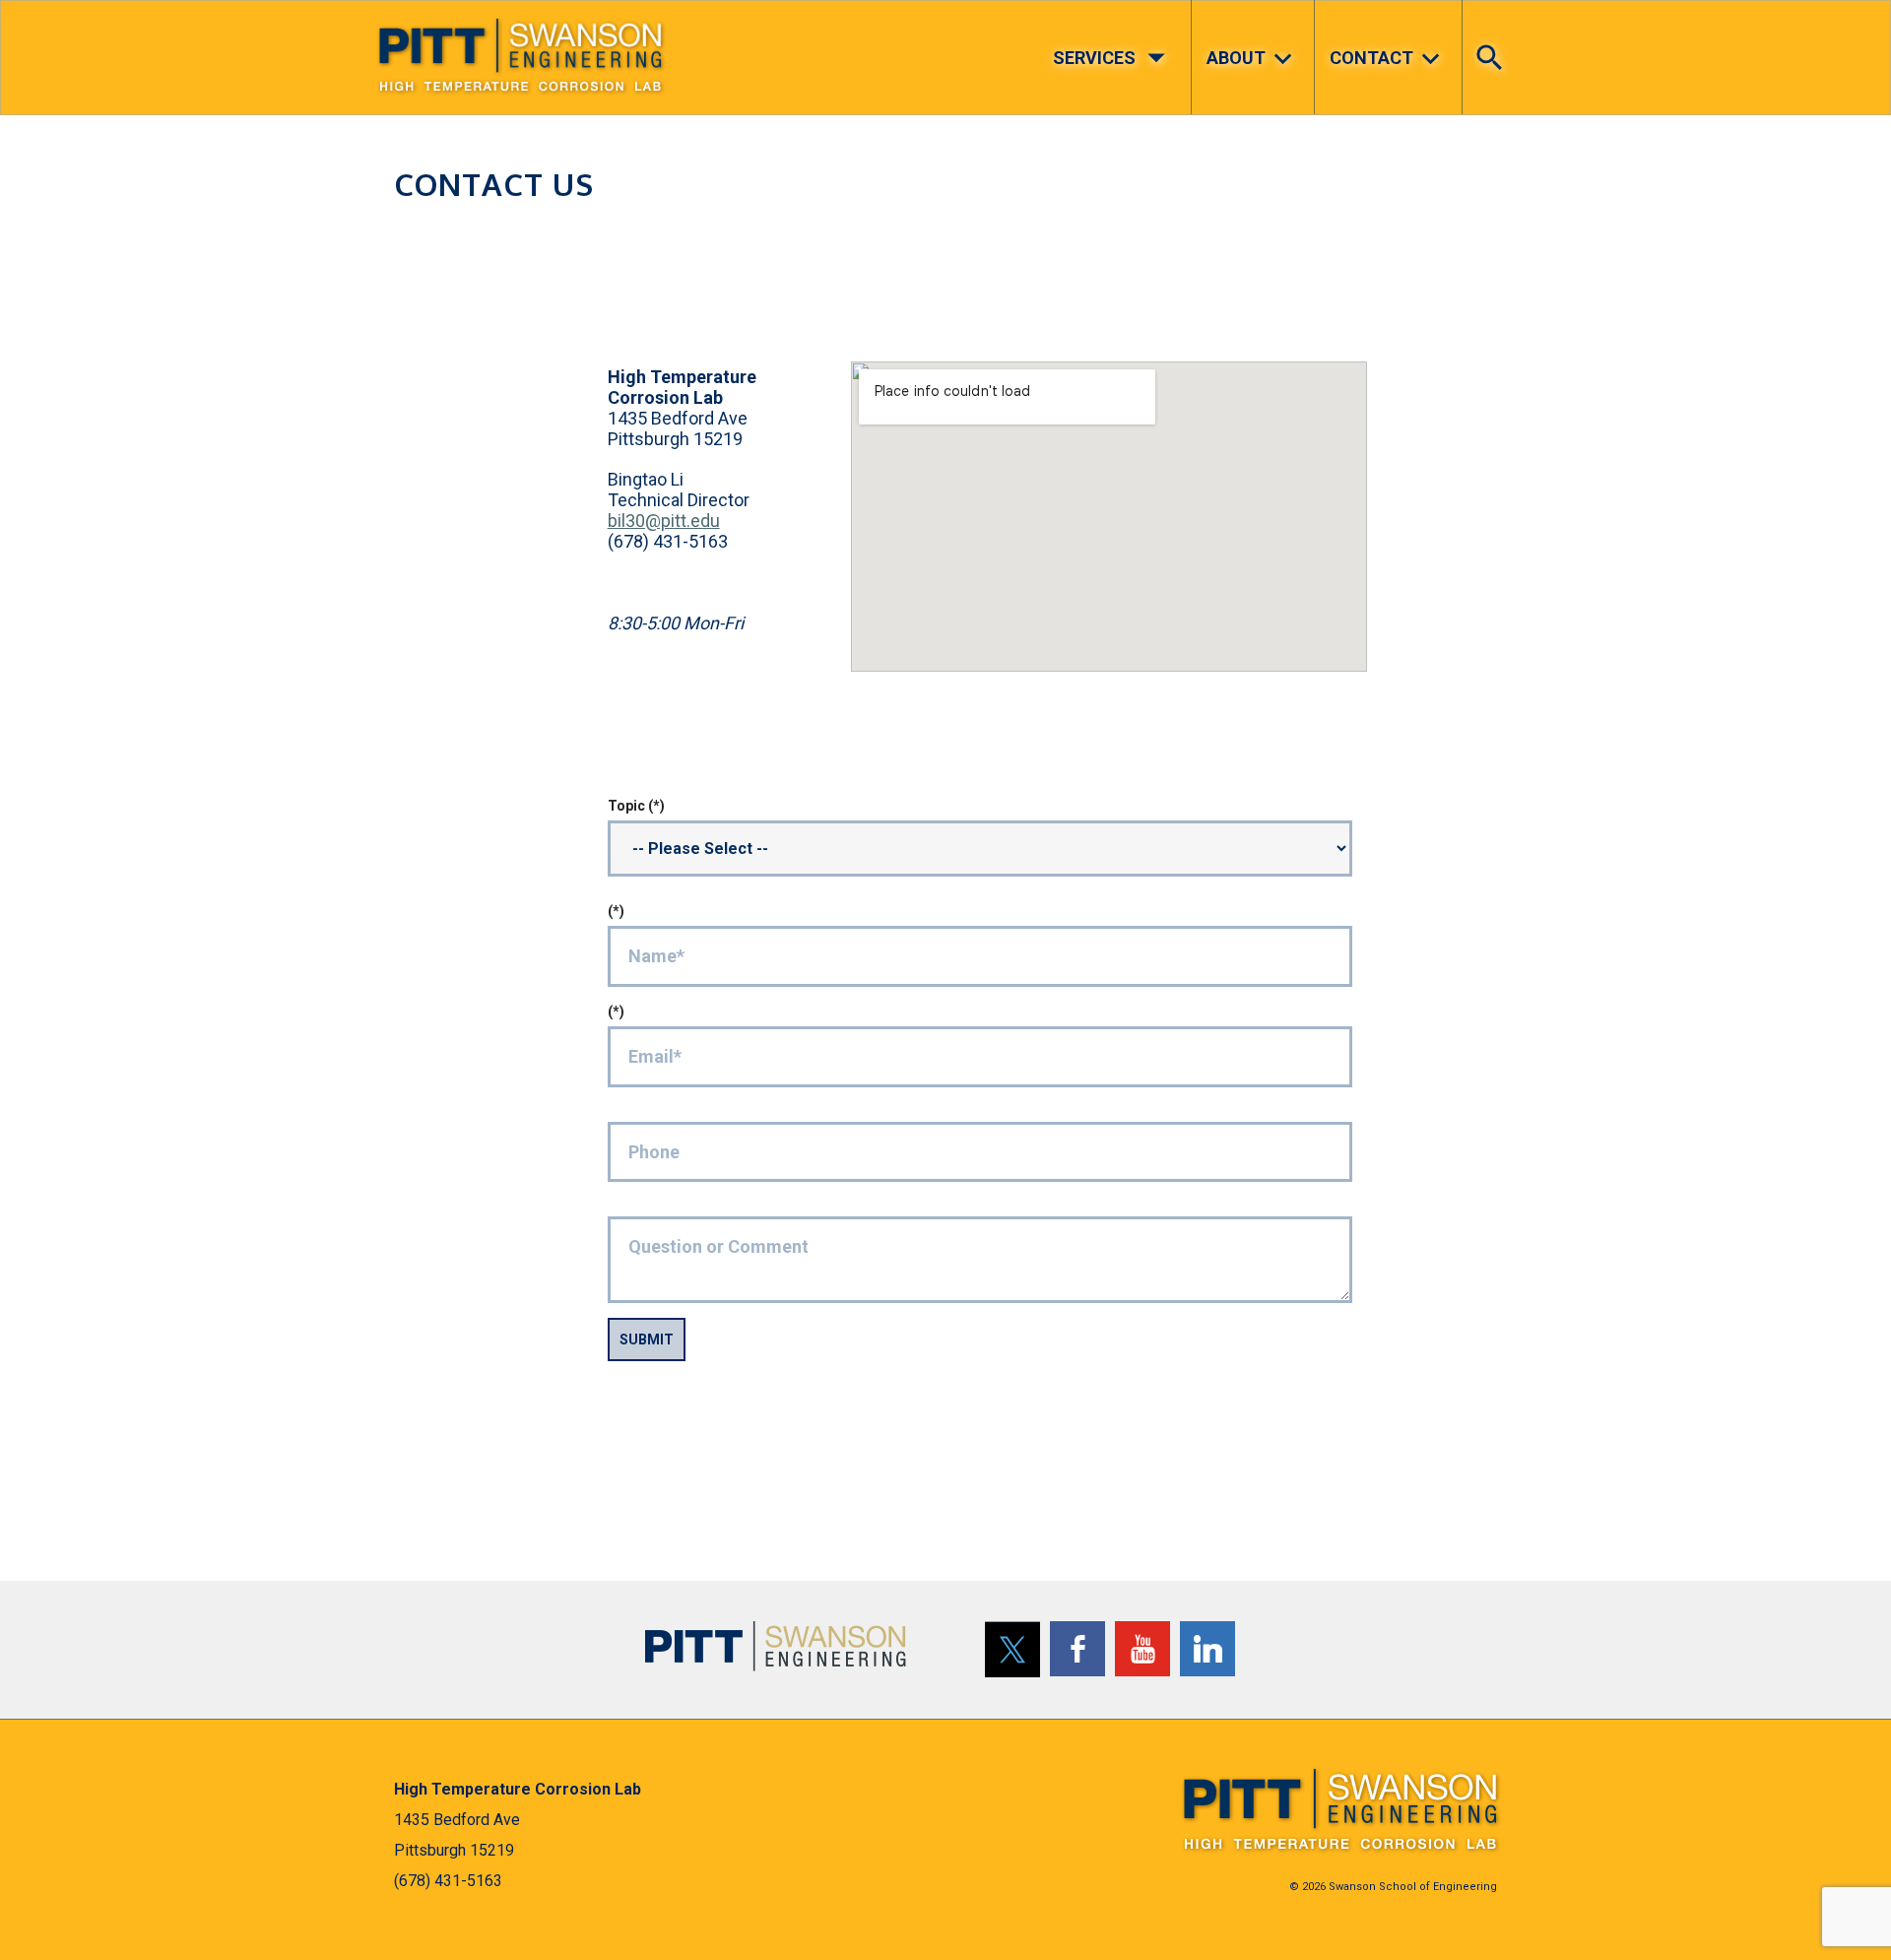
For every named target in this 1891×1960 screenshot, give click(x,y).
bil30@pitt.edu (664, 521)
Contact (1389, 59)
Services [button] (1115, 57)
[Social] (1012, 1649)
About (1253, 59)
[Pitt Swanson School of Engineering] (776, 1645)
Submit (647, 1339)
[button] (1495, 42)
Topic (626, 806)
